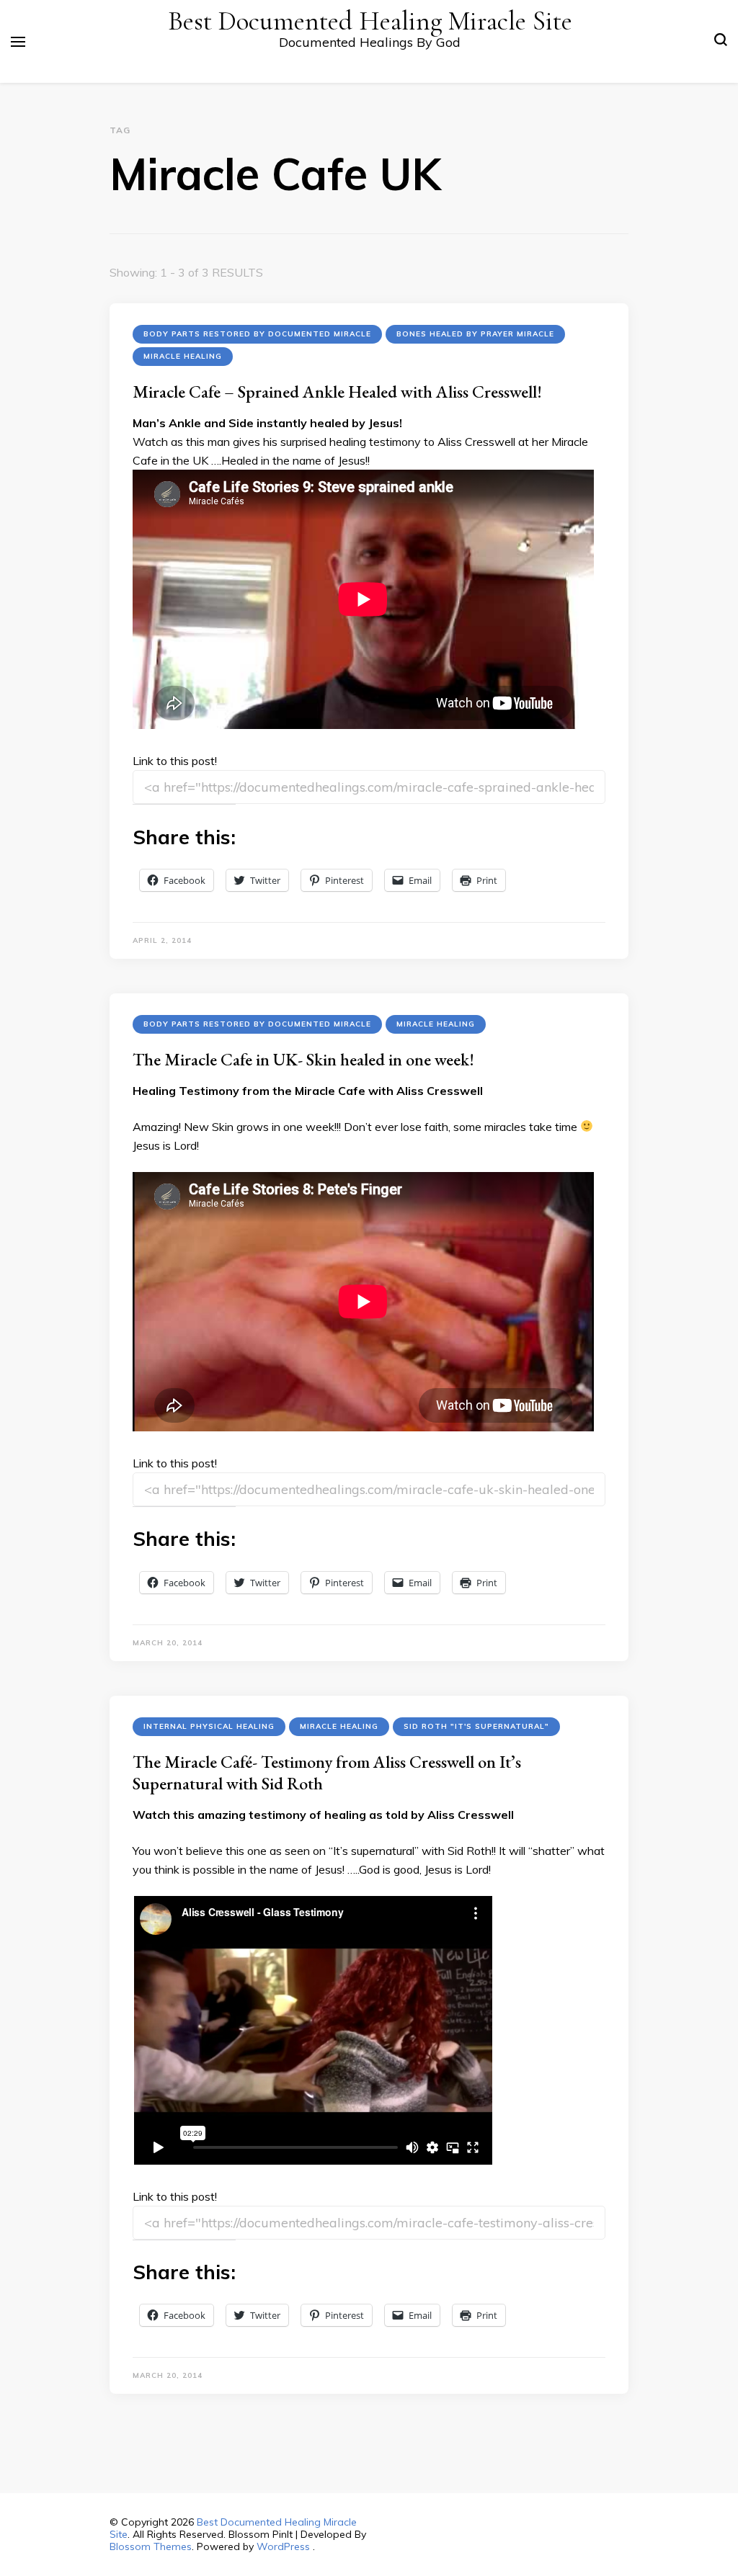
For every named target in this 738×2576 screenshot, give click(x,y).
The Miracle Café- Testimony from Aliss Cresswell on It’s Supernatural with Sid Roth (327, 1772)
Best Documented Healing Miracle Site (370, 21)
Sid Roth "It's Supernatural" (476, 1726)
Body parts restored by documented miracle (257, 334)
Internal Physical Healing (209, 1726)
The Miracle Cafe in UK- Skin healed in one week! (303, 1059)
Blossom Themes (151, 2546)
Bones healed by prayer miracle (475, 334)
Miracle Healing (183, 356)
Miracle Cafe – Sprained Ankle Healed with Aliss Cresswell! (337, 392)
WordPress (283, 2546)
